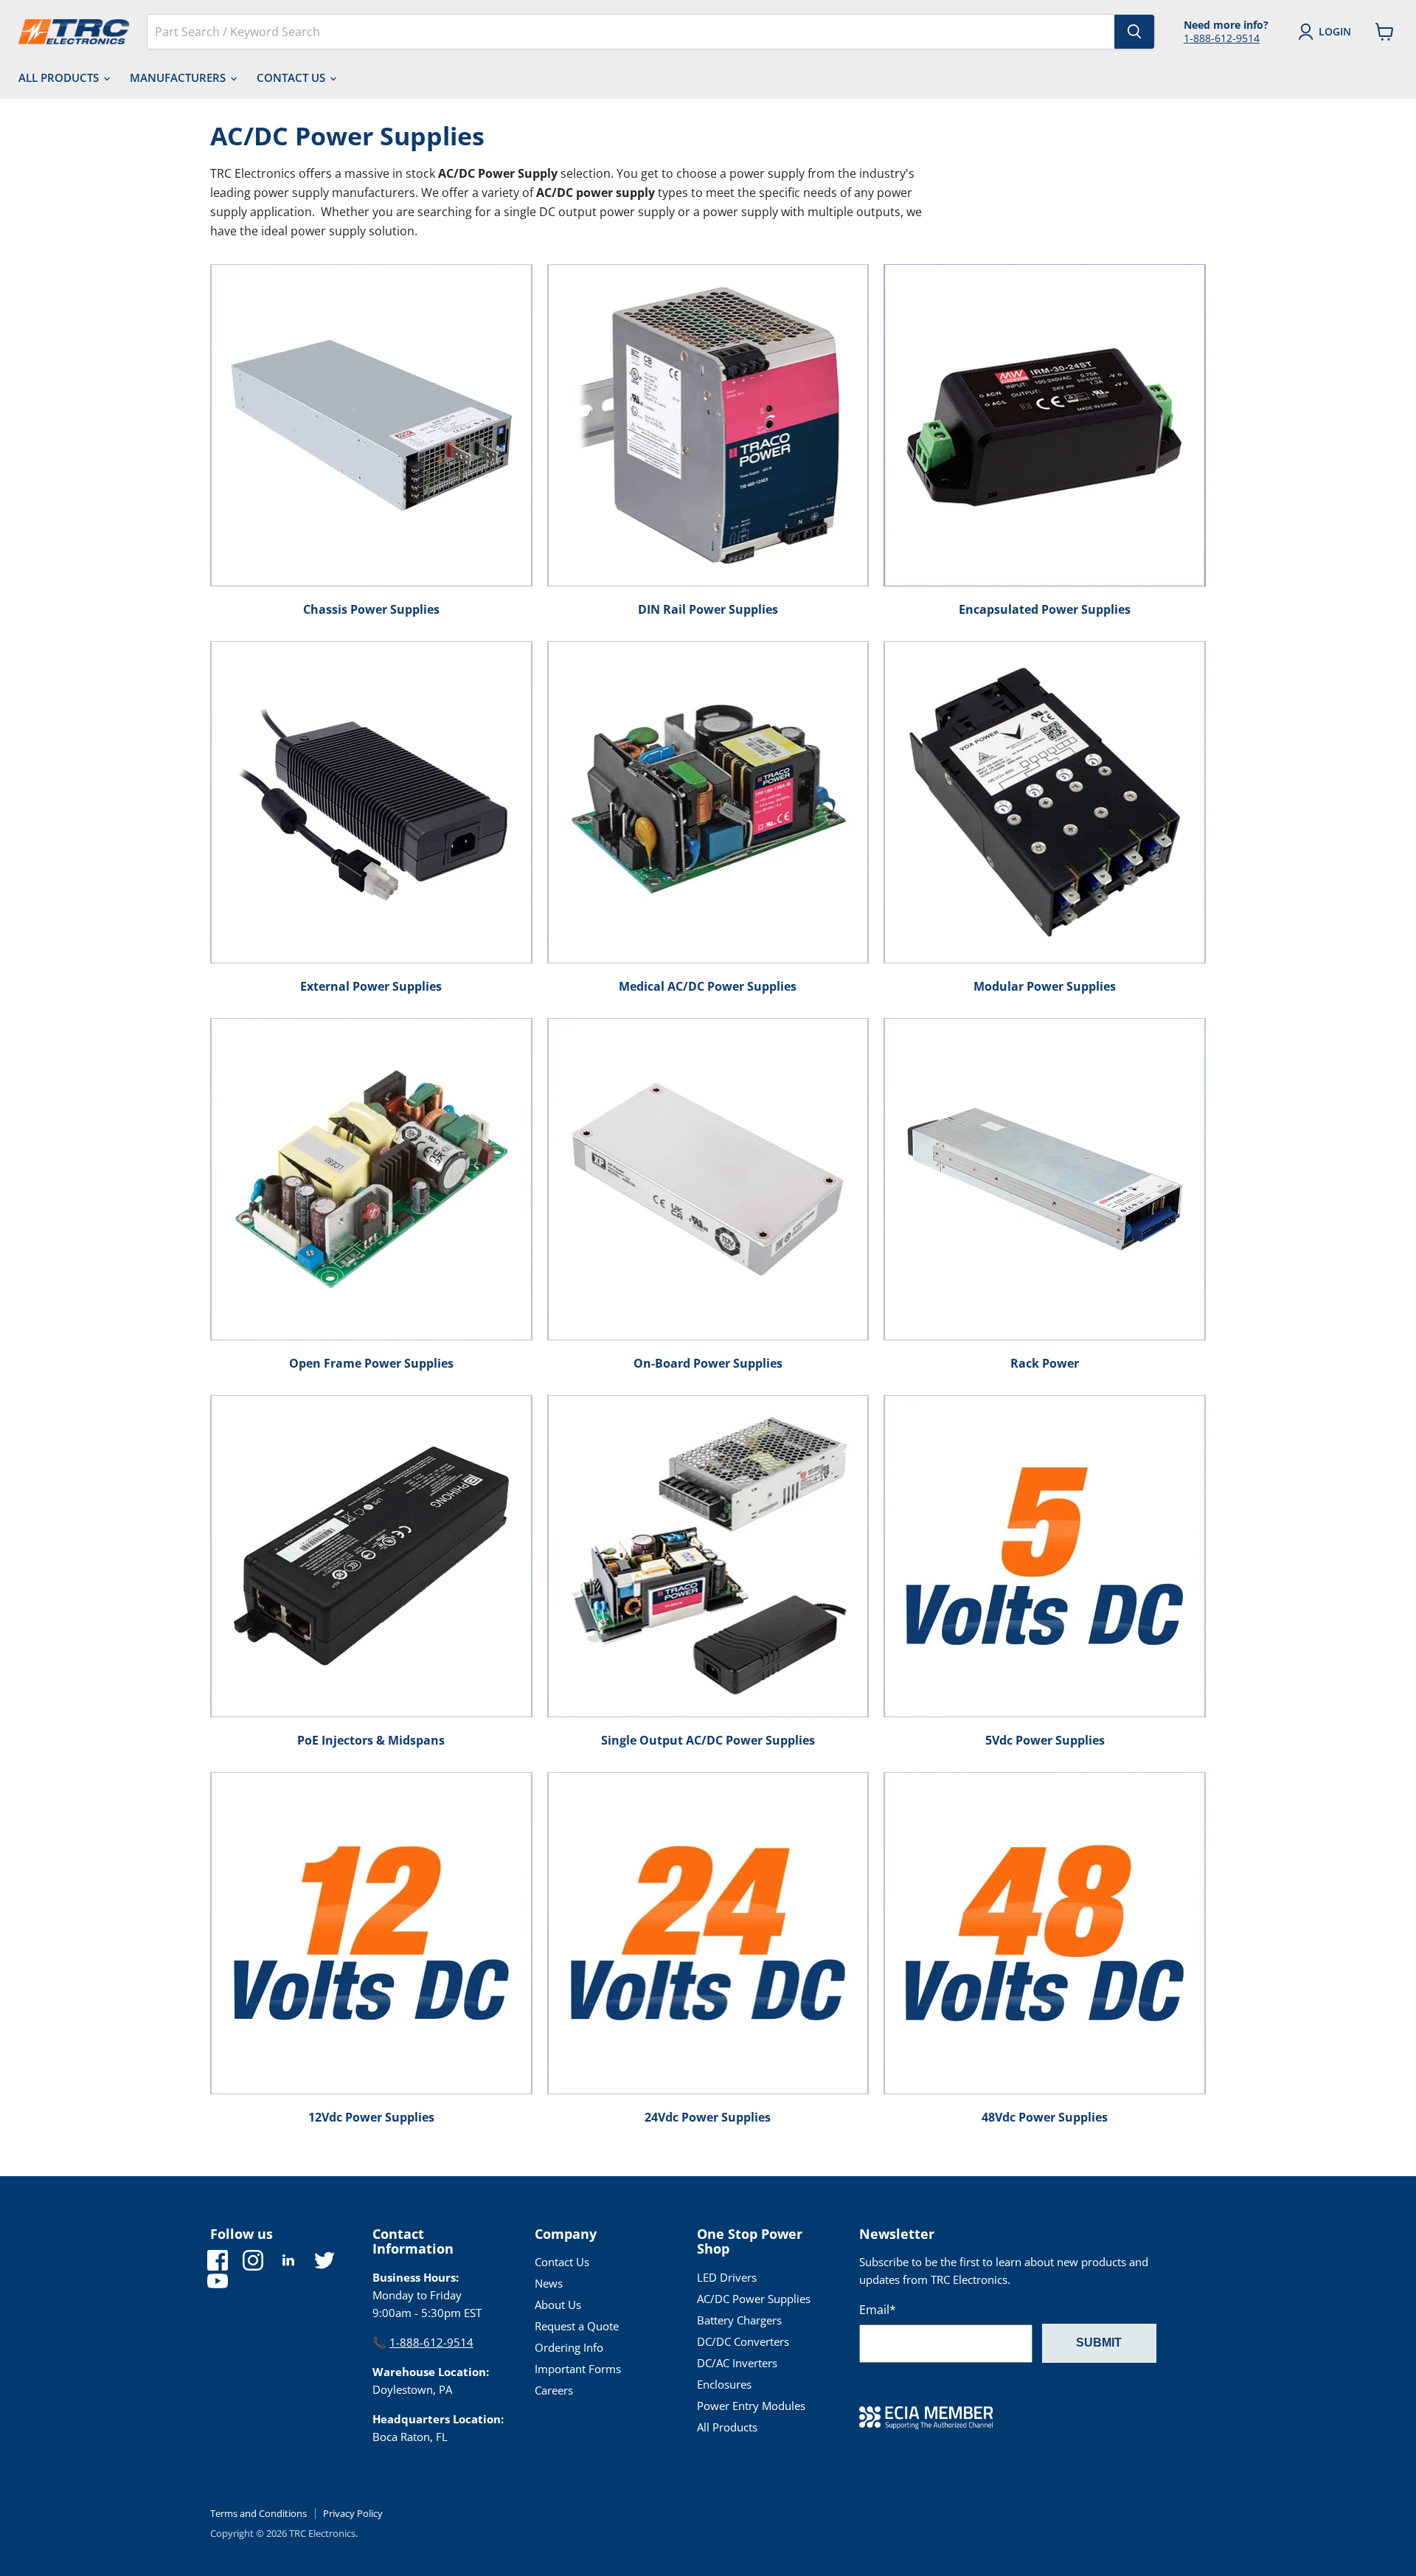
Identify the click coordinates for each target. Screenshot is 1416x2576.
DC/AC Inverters (737, 2363)
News (549, 2283)
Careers (554, 2390)
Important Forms (578, 2369)
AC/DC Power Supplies (754, 2299)
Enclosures (724, 2384)
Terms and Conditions (258, 2513)
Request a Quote (577, 2326)
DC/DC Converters (743, 2341)
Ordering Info (569, 2347)
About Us (558, 2305)
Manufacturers (179, 77)
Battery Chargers (739, 2320)
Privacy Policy (353, 2513)
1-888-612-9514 (1222, 38)
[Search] (1134, 32)
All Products (60, 77)
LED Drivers (727, 2277)
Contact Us (292, 77)
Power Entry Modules (751, 2406)
